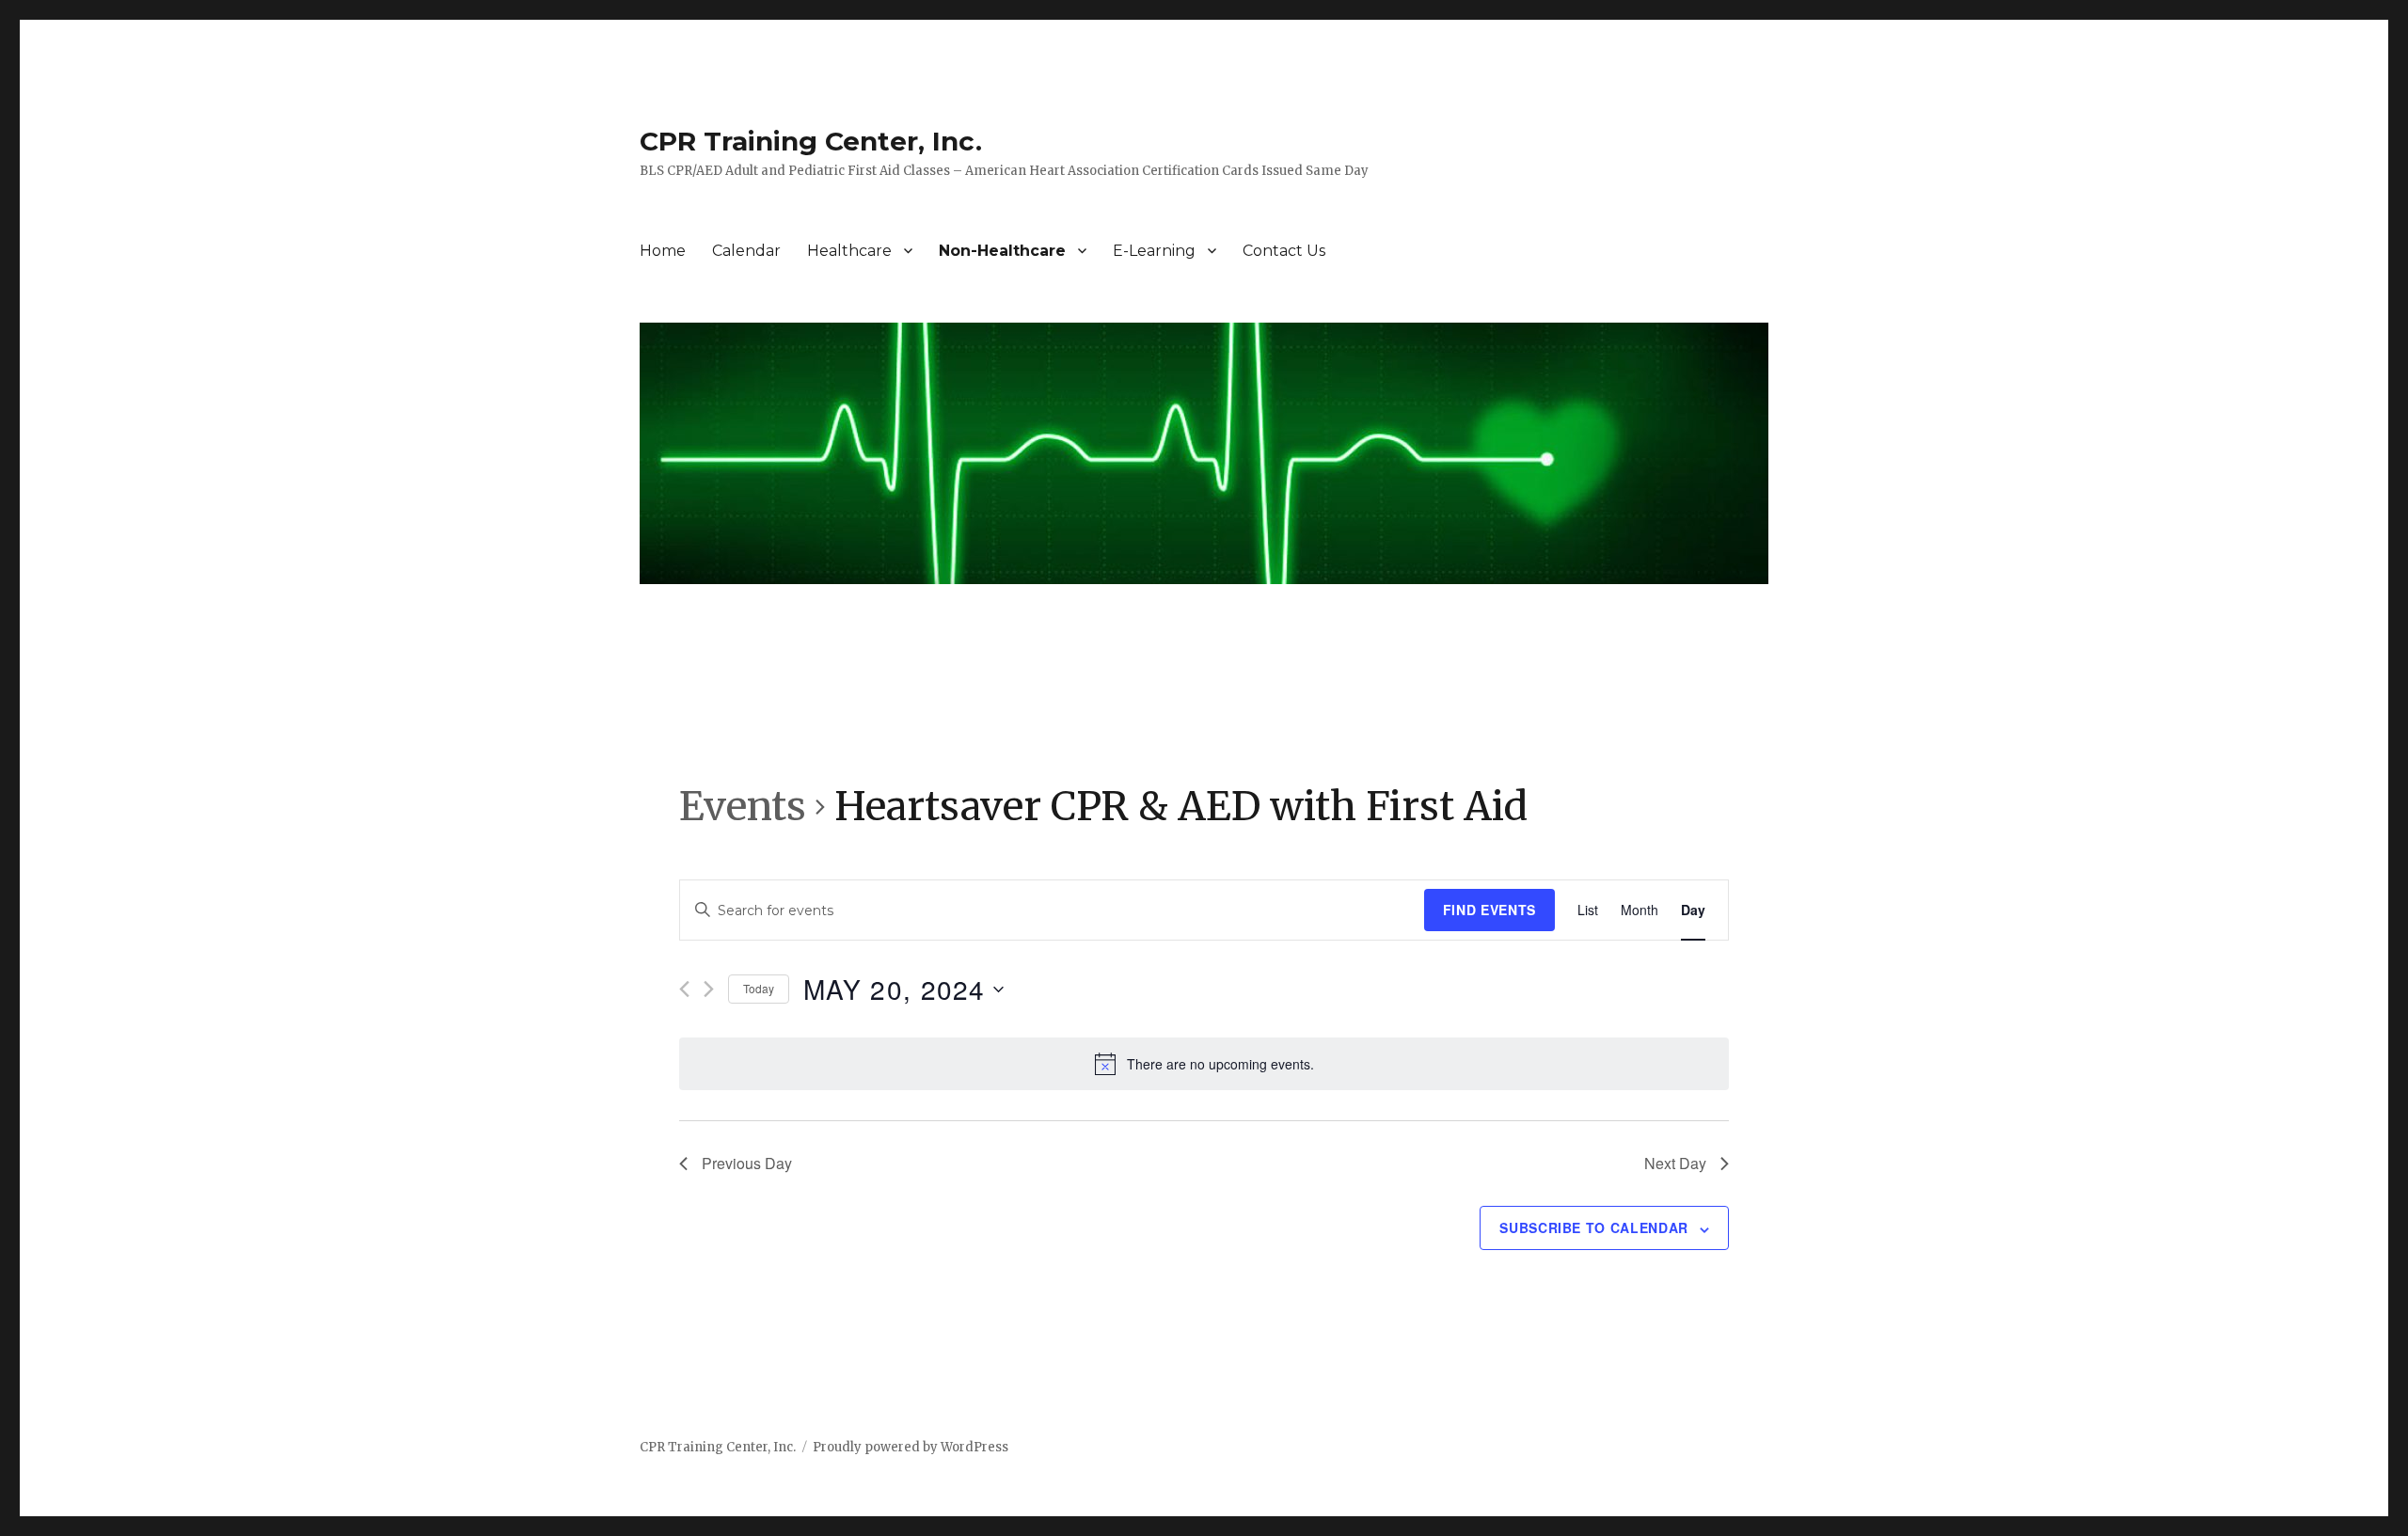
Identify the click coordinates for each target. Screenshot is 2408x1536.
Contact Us (1284, 251)
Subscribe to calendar (1594, 1227)
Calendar (746, 251)
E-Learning (1154, 251)
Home (663, 251)
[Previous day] (684, 989)
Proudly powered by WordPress (911, 1447)
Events (743, 806)
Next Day (1675, 1163)
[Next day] (709, 989)
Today (759, 988)
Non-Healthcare (1002, 251)
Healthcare (849, 251)
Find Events (1489, 910)
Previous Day (747, 1163)
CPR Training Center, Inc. (811, 141)
